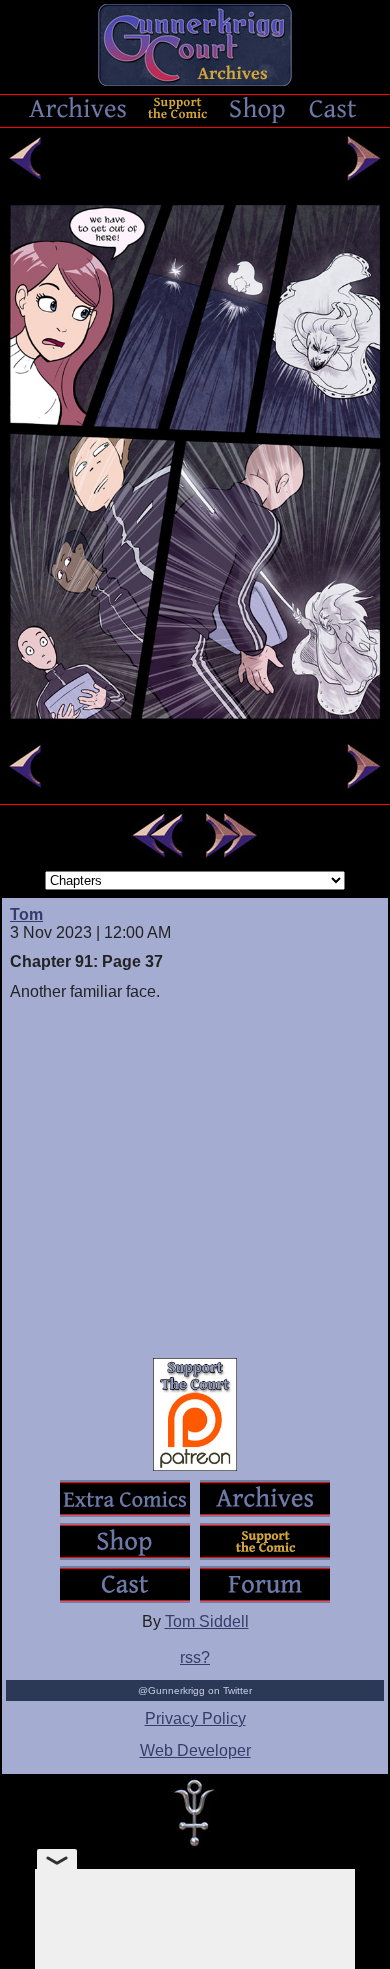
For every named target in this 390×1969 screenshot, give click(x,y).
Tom (26, 914)
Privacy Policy (195, 1718)
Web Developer (195, 1750)
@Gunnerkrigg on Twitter (195, 1690)
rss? (195, 1657)
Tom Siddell (207, 1621)
